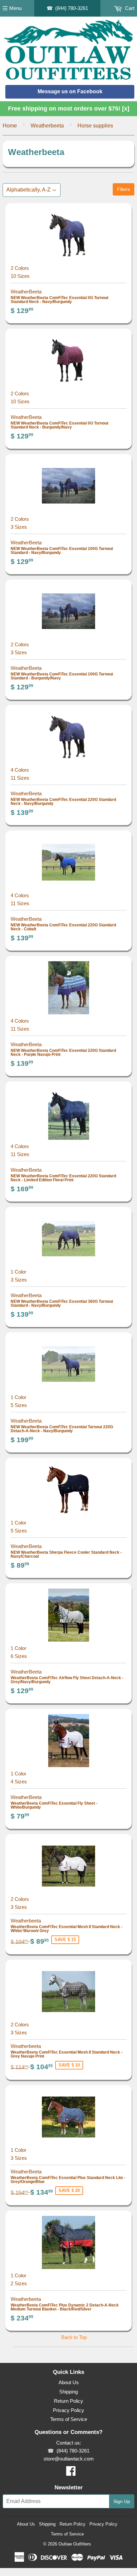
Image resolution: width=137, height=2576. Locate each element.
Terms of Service (69, 2419)
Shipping (68, 2392)
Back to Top (74, 2337)
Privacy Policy (68, 2410)
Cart (129, 8)
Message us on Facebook (70, 91)
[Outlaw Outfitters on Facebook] (71, 2473)
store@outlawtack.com (69, 2459)
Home (10, 126)
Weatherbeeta (47, 126)
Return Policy (68, 2401)
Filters (124, 189)
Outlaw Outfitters (75, 2544)
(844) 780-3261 (72, 8)
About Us (69, 2382)
